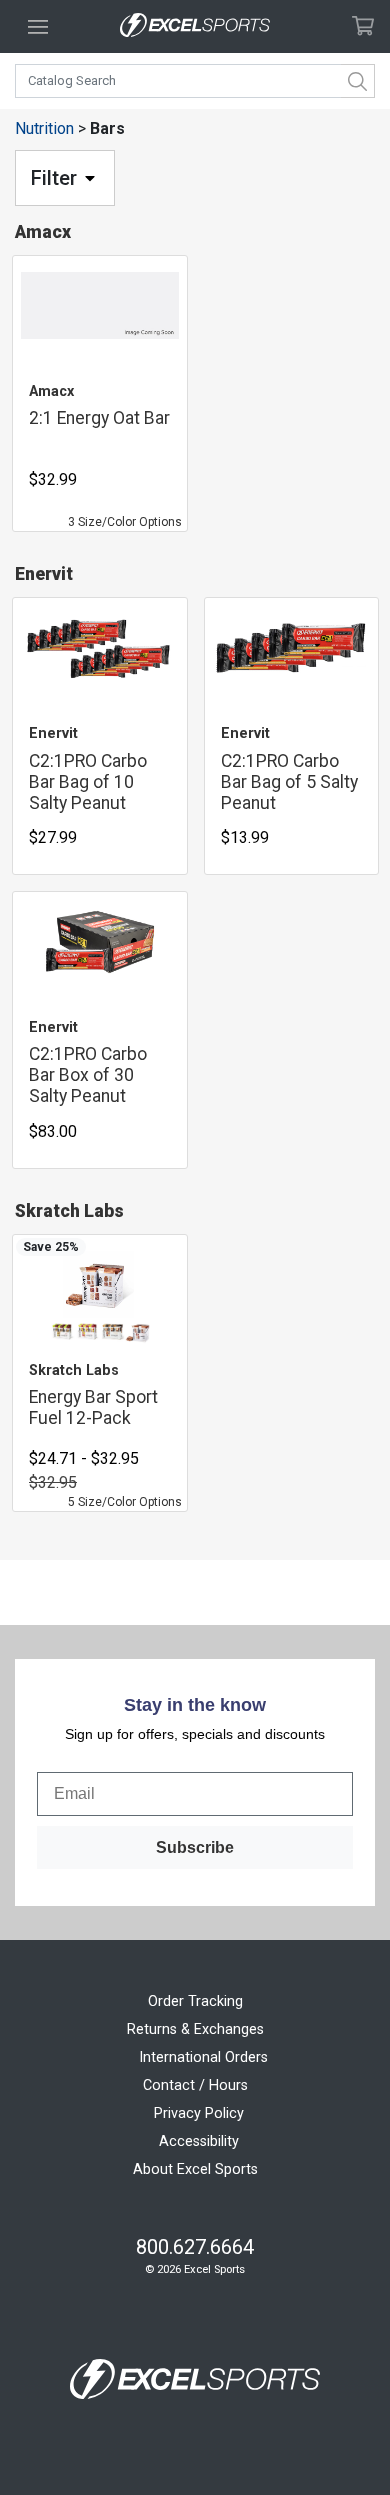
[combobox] (195, 81)
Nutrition (44, 128)
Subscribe (195, 1847)
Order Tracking (195, 2001)
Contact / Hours (195, 2085)
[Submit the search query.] (358, 81)
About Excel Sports (195, 2169)
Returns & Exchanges (195, 2029)
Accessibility (199, 2141)
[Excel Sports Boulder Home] (195, 26)
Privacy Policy (199, 2113)
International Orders (203, 2057)
